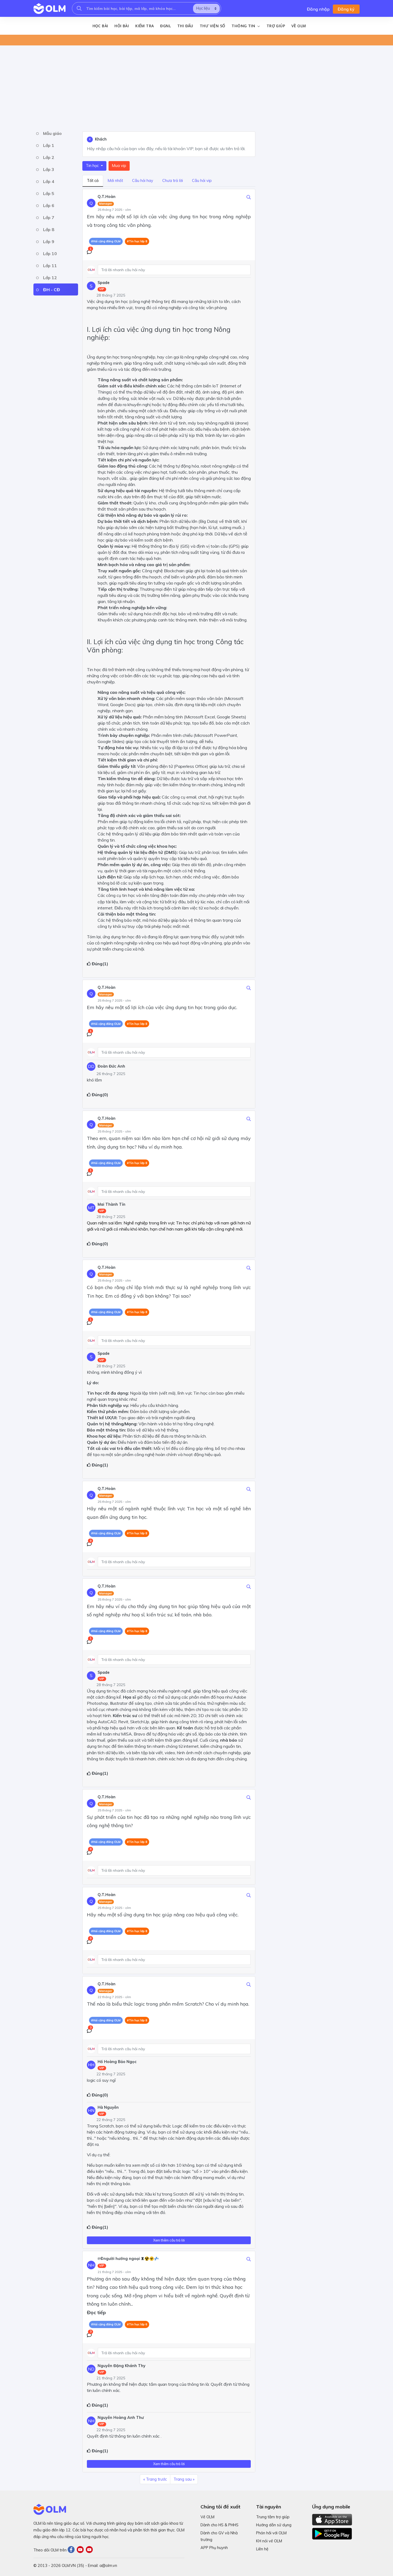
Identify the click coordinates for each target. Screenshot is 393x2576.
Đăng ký (346, 9)
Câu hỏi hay (143, 181)
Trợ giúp (276, 26)
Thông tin (244, 26)
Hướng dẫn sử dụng (274, 2525)
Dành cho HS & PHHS (219, 2525)
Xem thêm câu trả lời (169, 2240)
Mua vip (119, 166)
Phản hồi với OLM (271, 2533)
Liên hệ (262, 2549)
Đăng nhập (318, 9)
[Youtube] (81, 2550)
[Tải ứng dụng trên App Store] (332, 2519)
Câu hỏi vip (202, 181)
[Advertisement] (194, 87)
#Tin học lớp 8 (137, 241)
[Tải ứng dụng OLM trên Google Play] (332, 2532)
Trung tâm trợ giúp (273, 2517)
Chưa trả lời (173, 181)
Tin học (93, 166)
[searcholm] (79, 8)
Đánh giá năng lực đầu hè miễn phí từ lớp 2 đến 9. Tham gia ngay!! (108, 40)
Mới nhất (115, 181)
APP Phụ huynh (214, 2548)
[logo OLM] (49, 9)
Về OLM (299, 26)
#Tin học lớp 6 (137, 2324)
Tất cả (93, 181)
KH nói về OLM (269, 2541)
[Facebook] (72, 2550)
